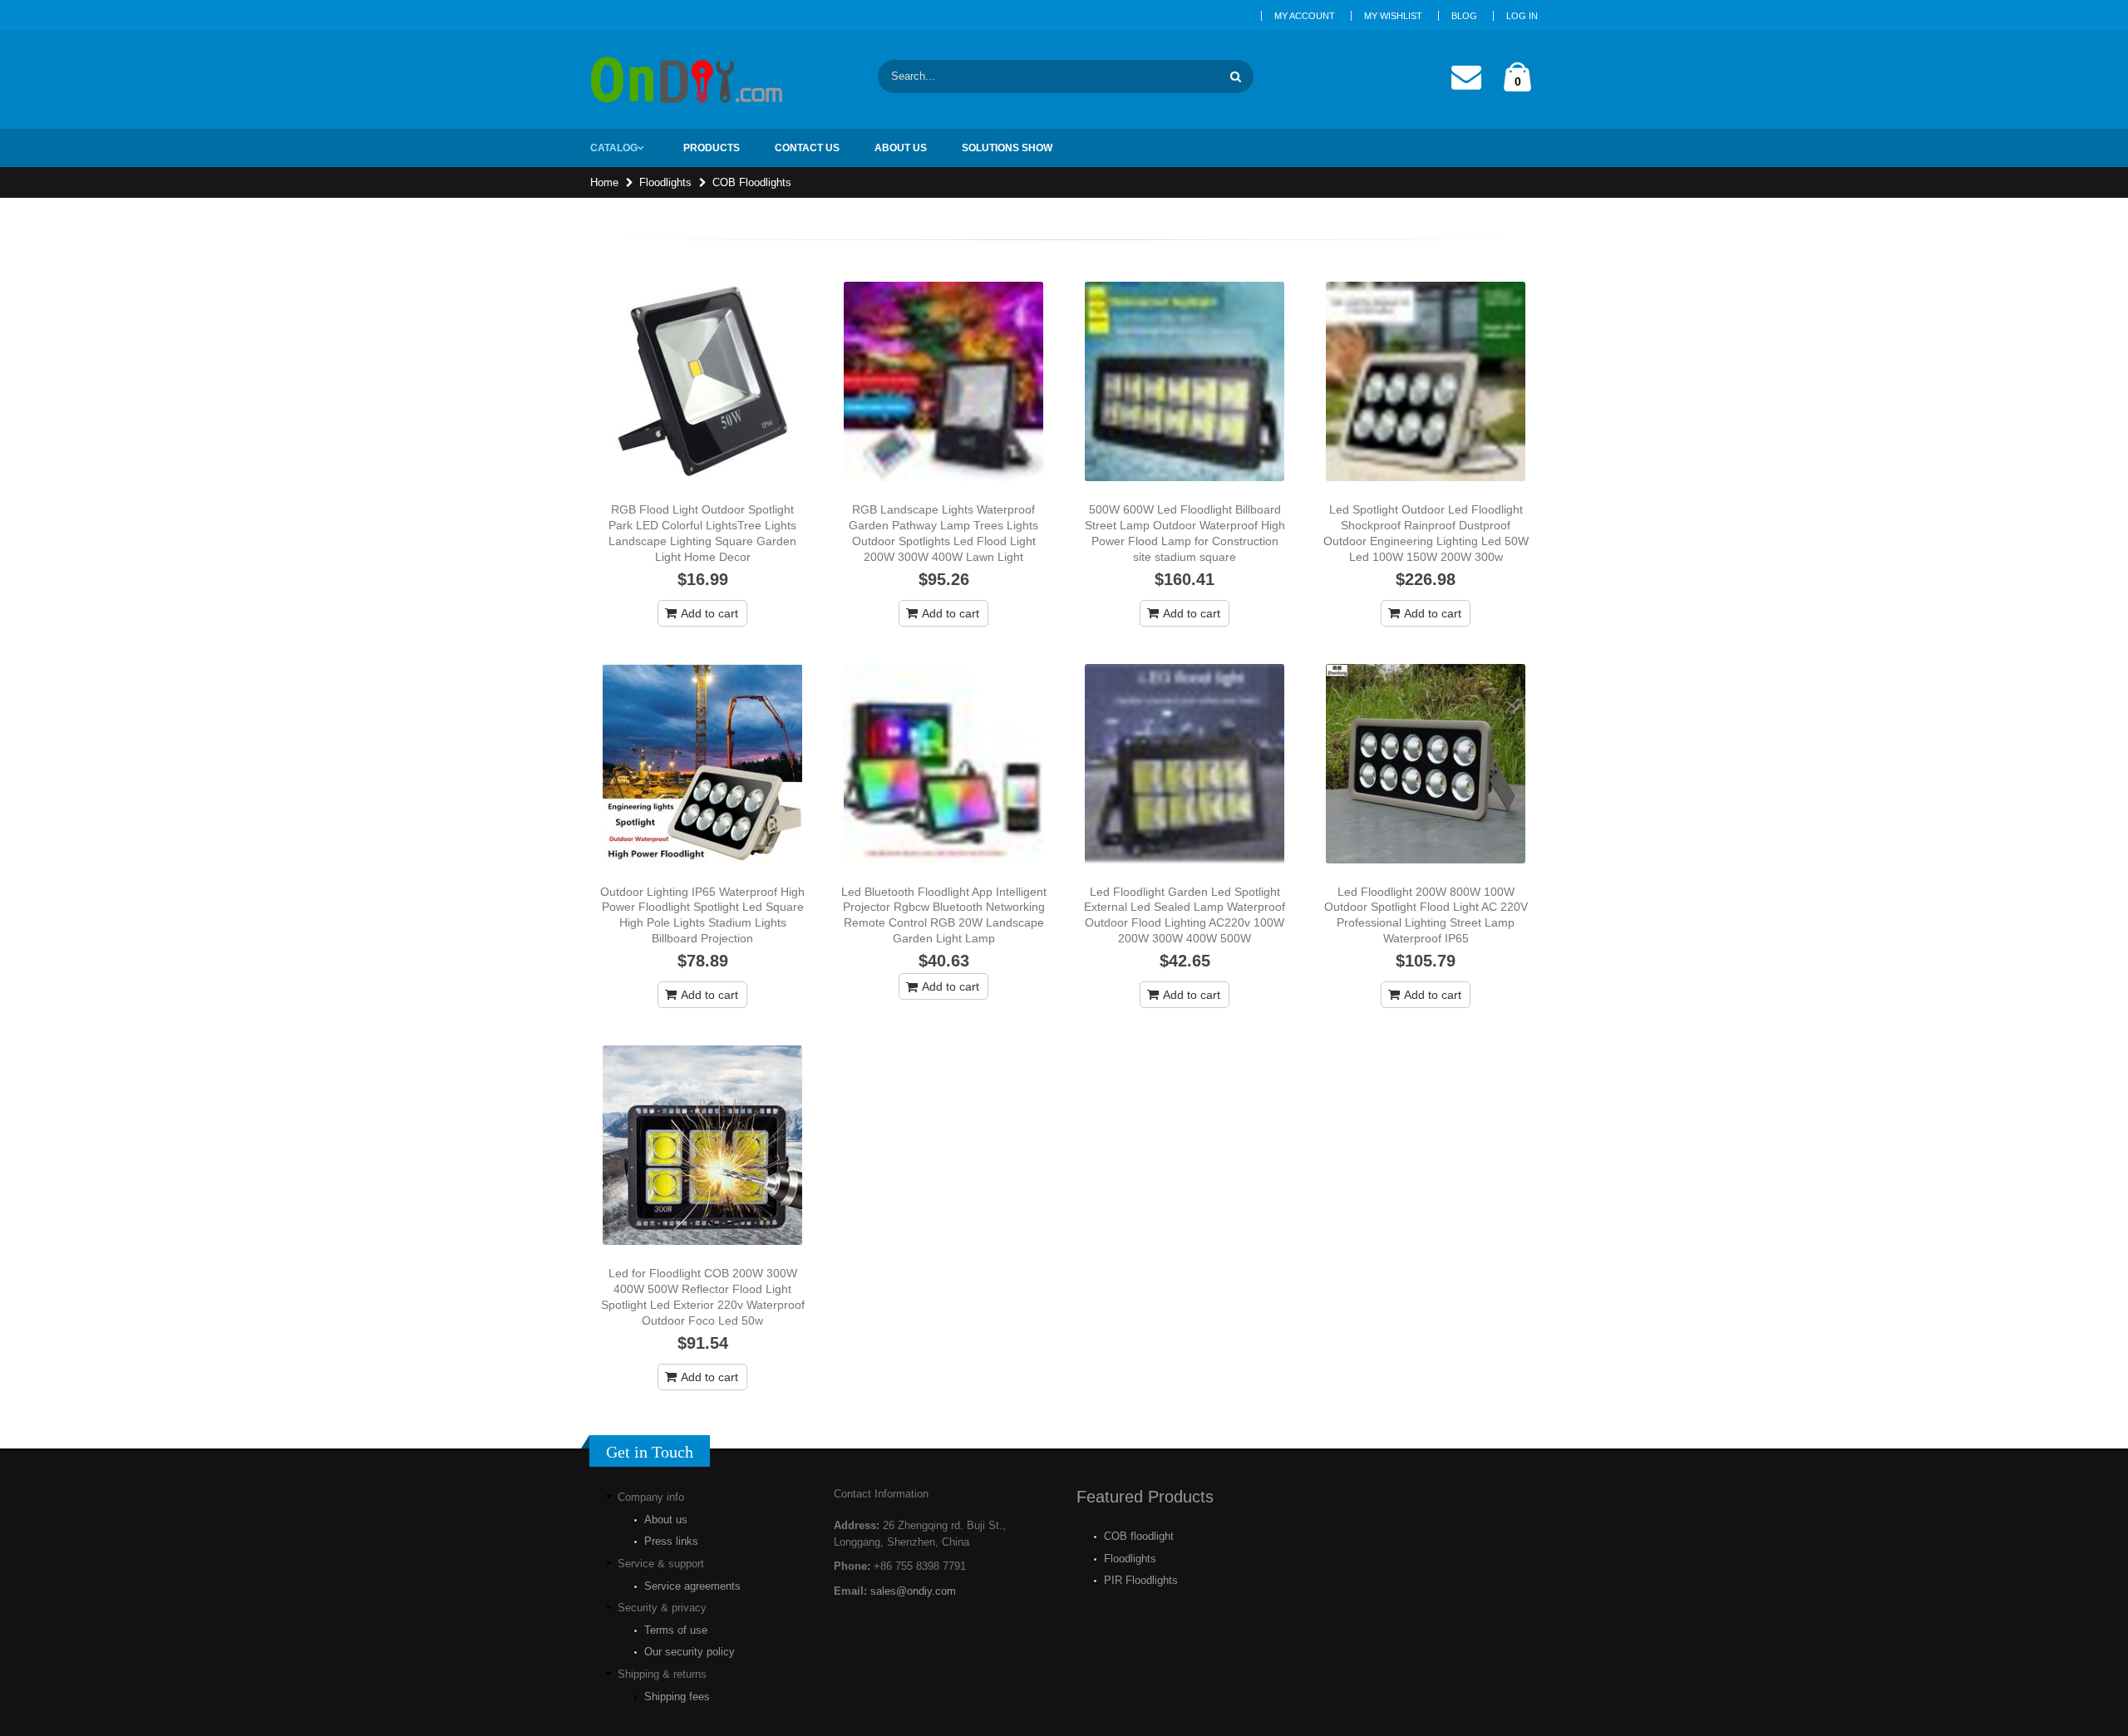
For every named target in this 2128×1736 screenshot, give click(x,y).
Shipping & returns (662, 1674)
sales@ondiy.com (913, 1591)
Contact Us (807, 148)
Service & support (661, 1564)
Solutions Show (1007, 148)
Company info (651, 1497)
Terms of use (676, 1630)
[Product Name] (702, 381)
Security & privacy (662, 1608)
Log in (1522, 16)
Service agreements (692, 1586)
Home (604, 182)
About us (666, 1520)
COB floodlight (1139, 1536)
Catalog (614, 148)
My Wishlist (1393, 16)
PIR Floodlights (1141, 1580)
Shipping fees (677, 1697)
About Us (901, 148)
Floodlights (665, 182)
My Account (1305, 16)
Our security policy (690, 1652)
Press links (671, 1541)
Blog (1464, 16)
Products (712, 148)
